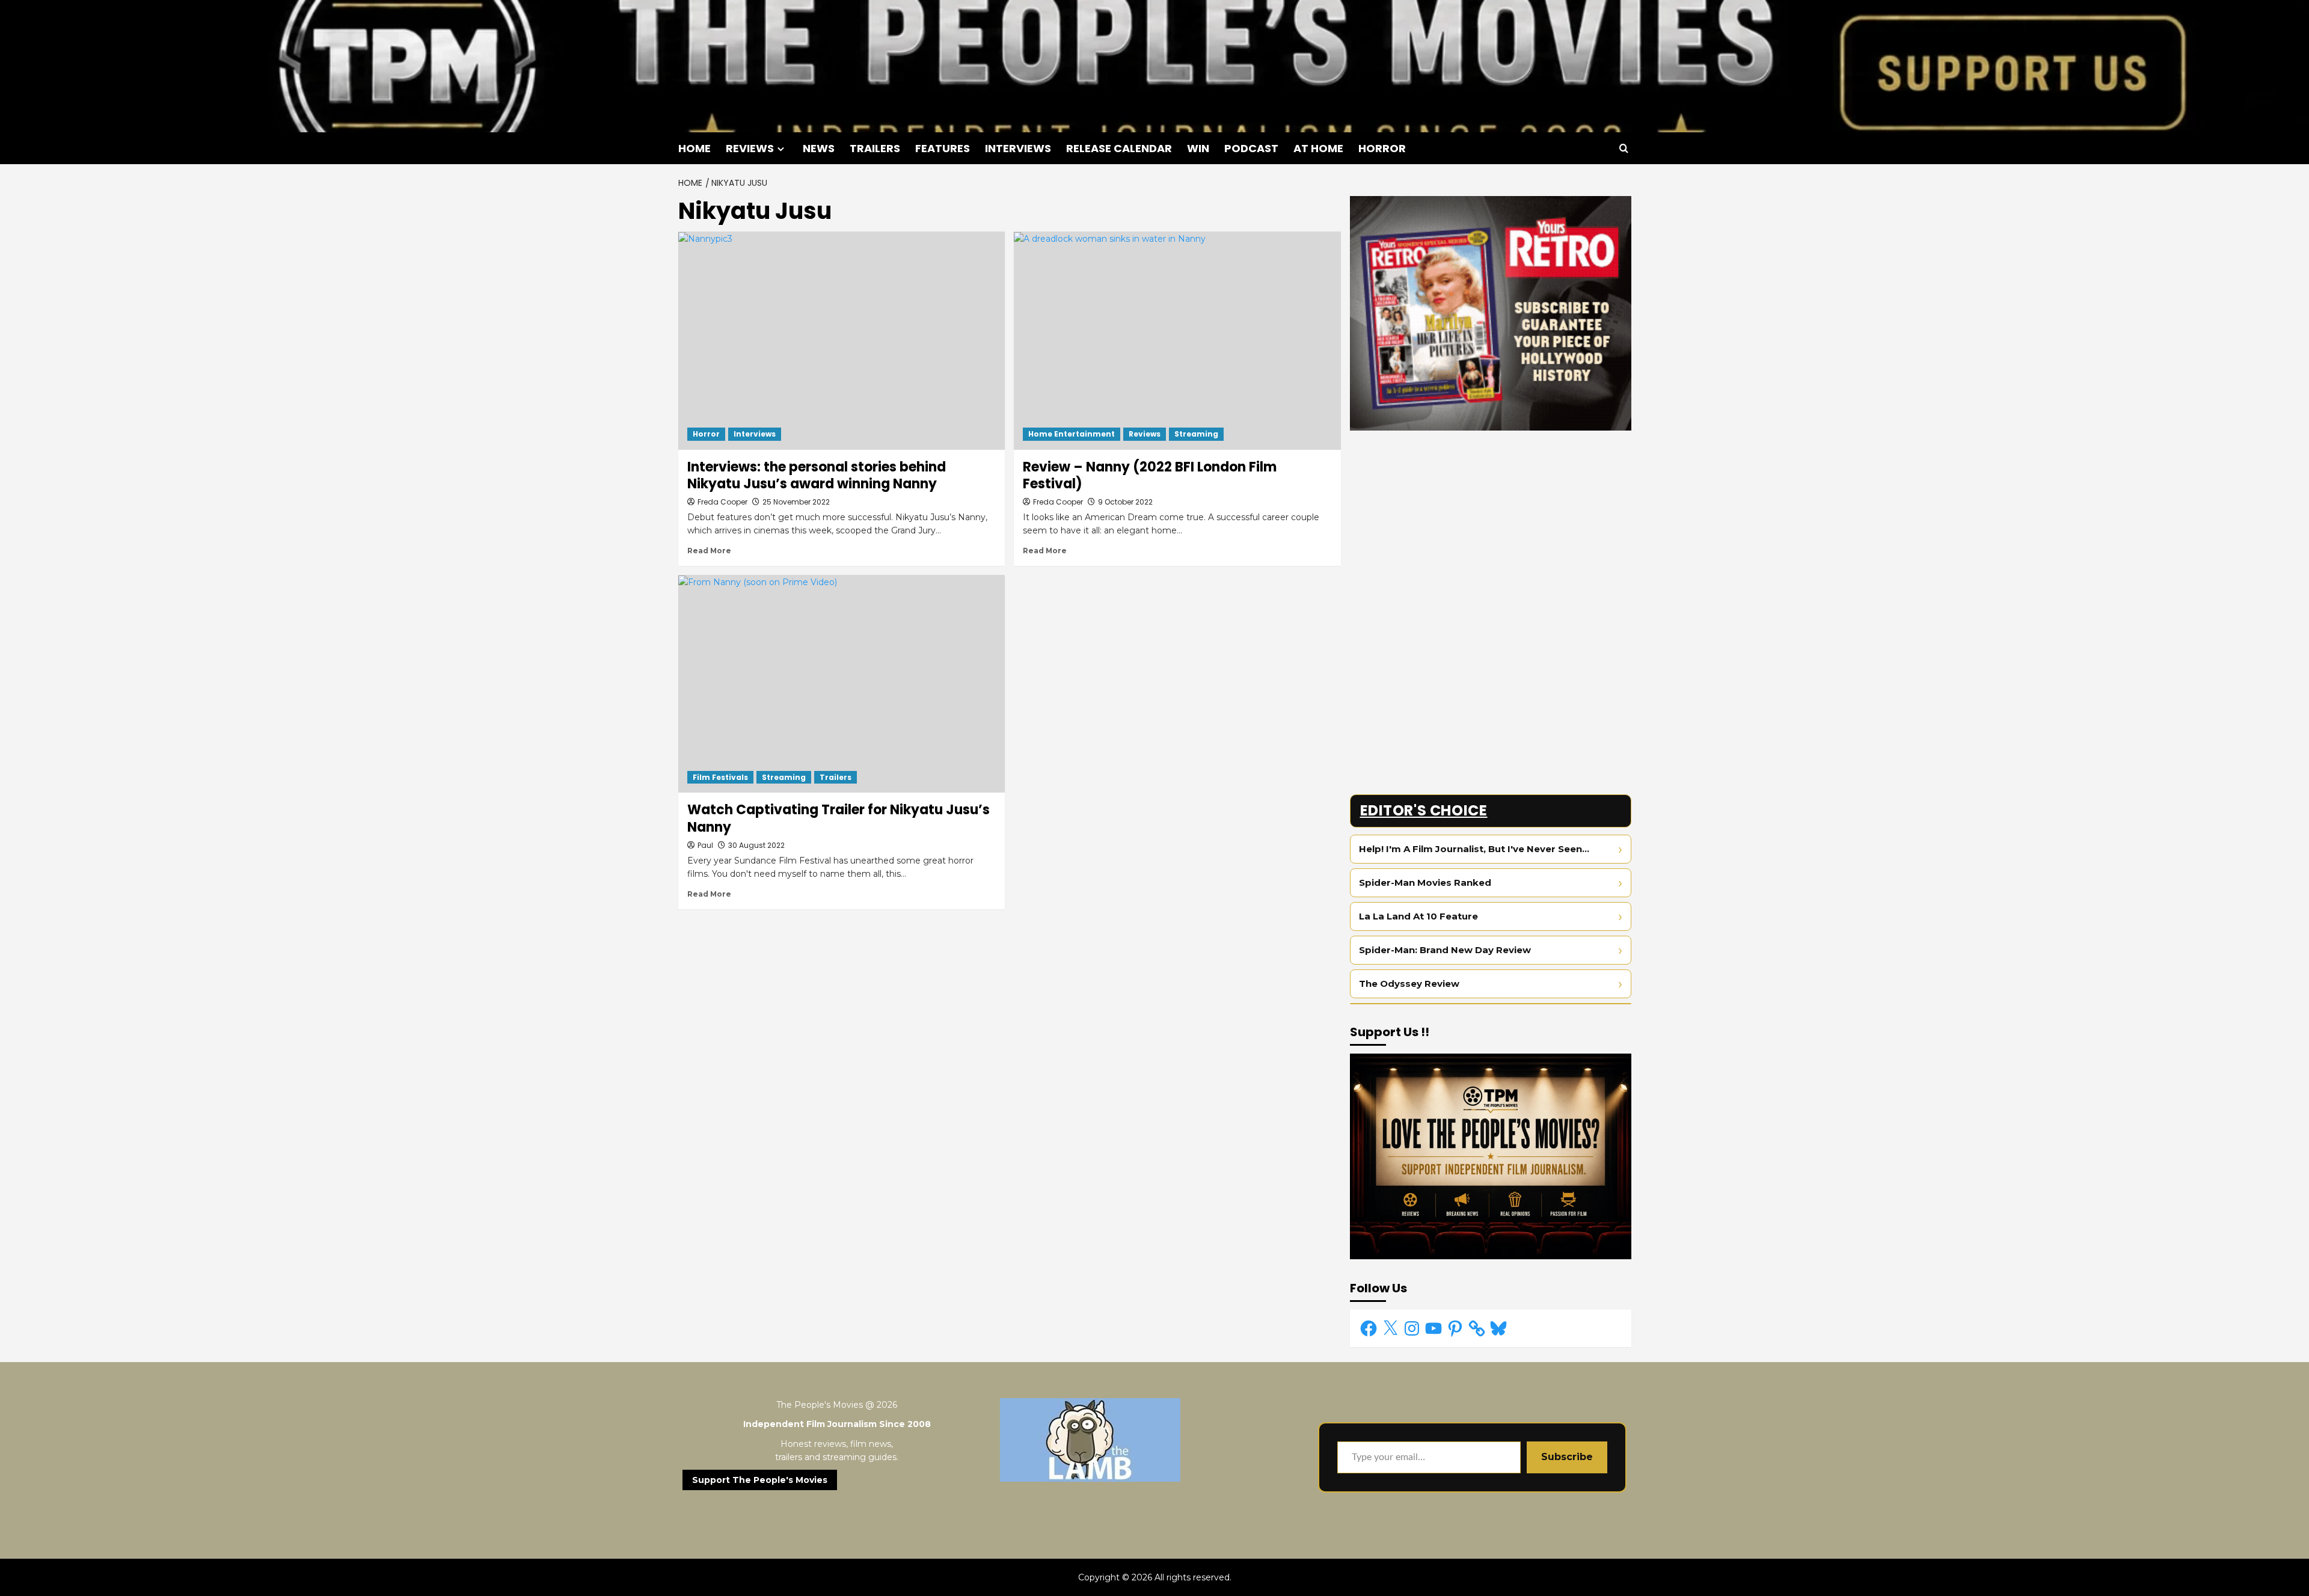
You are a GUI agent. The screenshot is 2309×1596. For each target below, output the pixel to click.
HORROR (1382, 148)
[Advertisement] (1491, 524)
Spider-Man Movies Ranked (1425, 882)
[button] (1624, 148)
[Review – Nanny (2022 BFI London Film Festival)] (1177, 340)
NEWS (819, 148)
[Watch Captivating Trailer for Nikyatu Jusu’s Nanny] (842, 684)
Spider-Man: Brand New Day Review (1445, 950)
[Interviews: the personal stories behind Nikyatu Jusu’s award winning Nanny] (842, 340)
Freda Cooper (722, 502)
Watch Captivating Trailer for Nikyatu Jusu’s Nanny (839, 818)
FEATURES (943, 148)
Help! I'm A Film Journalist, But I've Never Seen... (1474, 849)
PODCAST (1251, 148)
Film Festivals (720, 777)
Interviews (755, 434)
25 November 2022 (796, 502)
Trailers (836, 777)
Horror (706, 434)
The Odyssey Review (1409, 984)
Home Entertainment (1072, 434)
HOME (695, 148)
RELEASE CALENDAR (1119, 148)
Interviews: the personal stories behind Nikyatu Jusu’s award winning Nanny (817, 476)
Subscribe (1567, 1457)
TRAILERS (875, 148)
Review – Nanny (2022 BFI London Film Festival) (1150, 476)
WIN (1198, 148)
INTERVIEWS (1018, 148)
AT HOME (1318, 148)
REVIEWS (750, 148)
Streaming (1196, 434)
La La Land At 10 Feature (1418, 916)
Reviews (1145, 434)
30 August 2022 (756, 845)
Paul (705, 845)
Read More (709, 551)
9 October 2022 (1125, 502)
